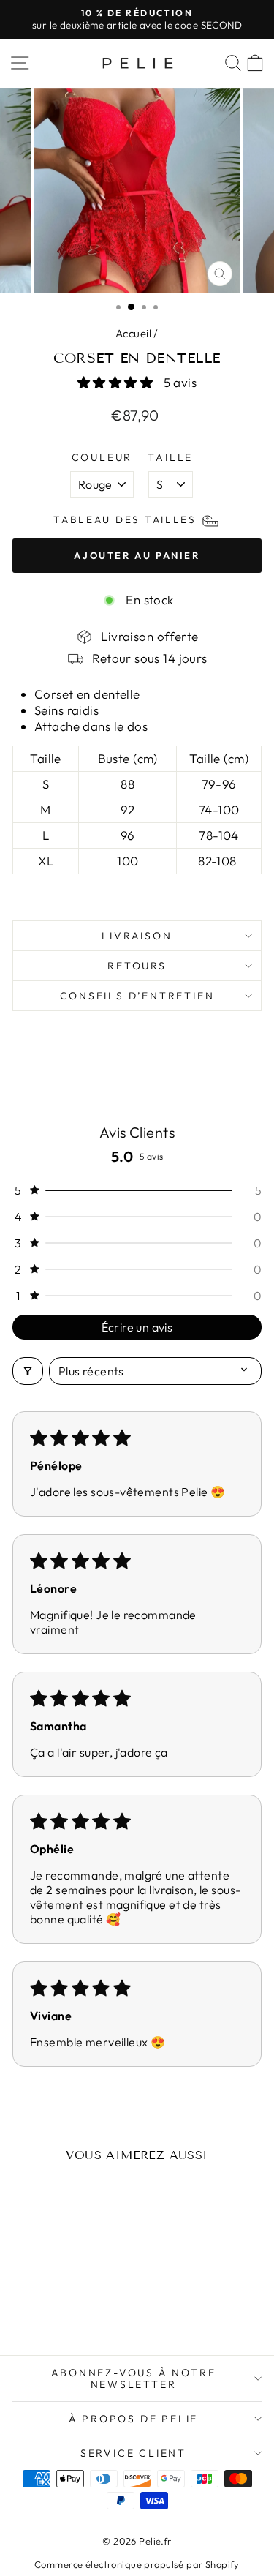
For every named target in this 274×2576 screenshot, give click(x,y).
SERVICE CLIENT (133, 2453)
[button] (117, 382)
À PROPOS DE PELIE (134, 2419)
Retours (137, 966)
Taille (170, 457)
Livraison (137, 936)
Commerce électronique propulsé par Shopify (137, 2564)
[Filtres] (28, 1371)
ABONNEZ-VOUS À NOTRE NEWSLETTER (134, 2378)
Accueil (133, 333)
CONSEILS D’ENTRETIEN (137, 996)
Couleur (102, 457)
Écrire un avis (137, 1327)
